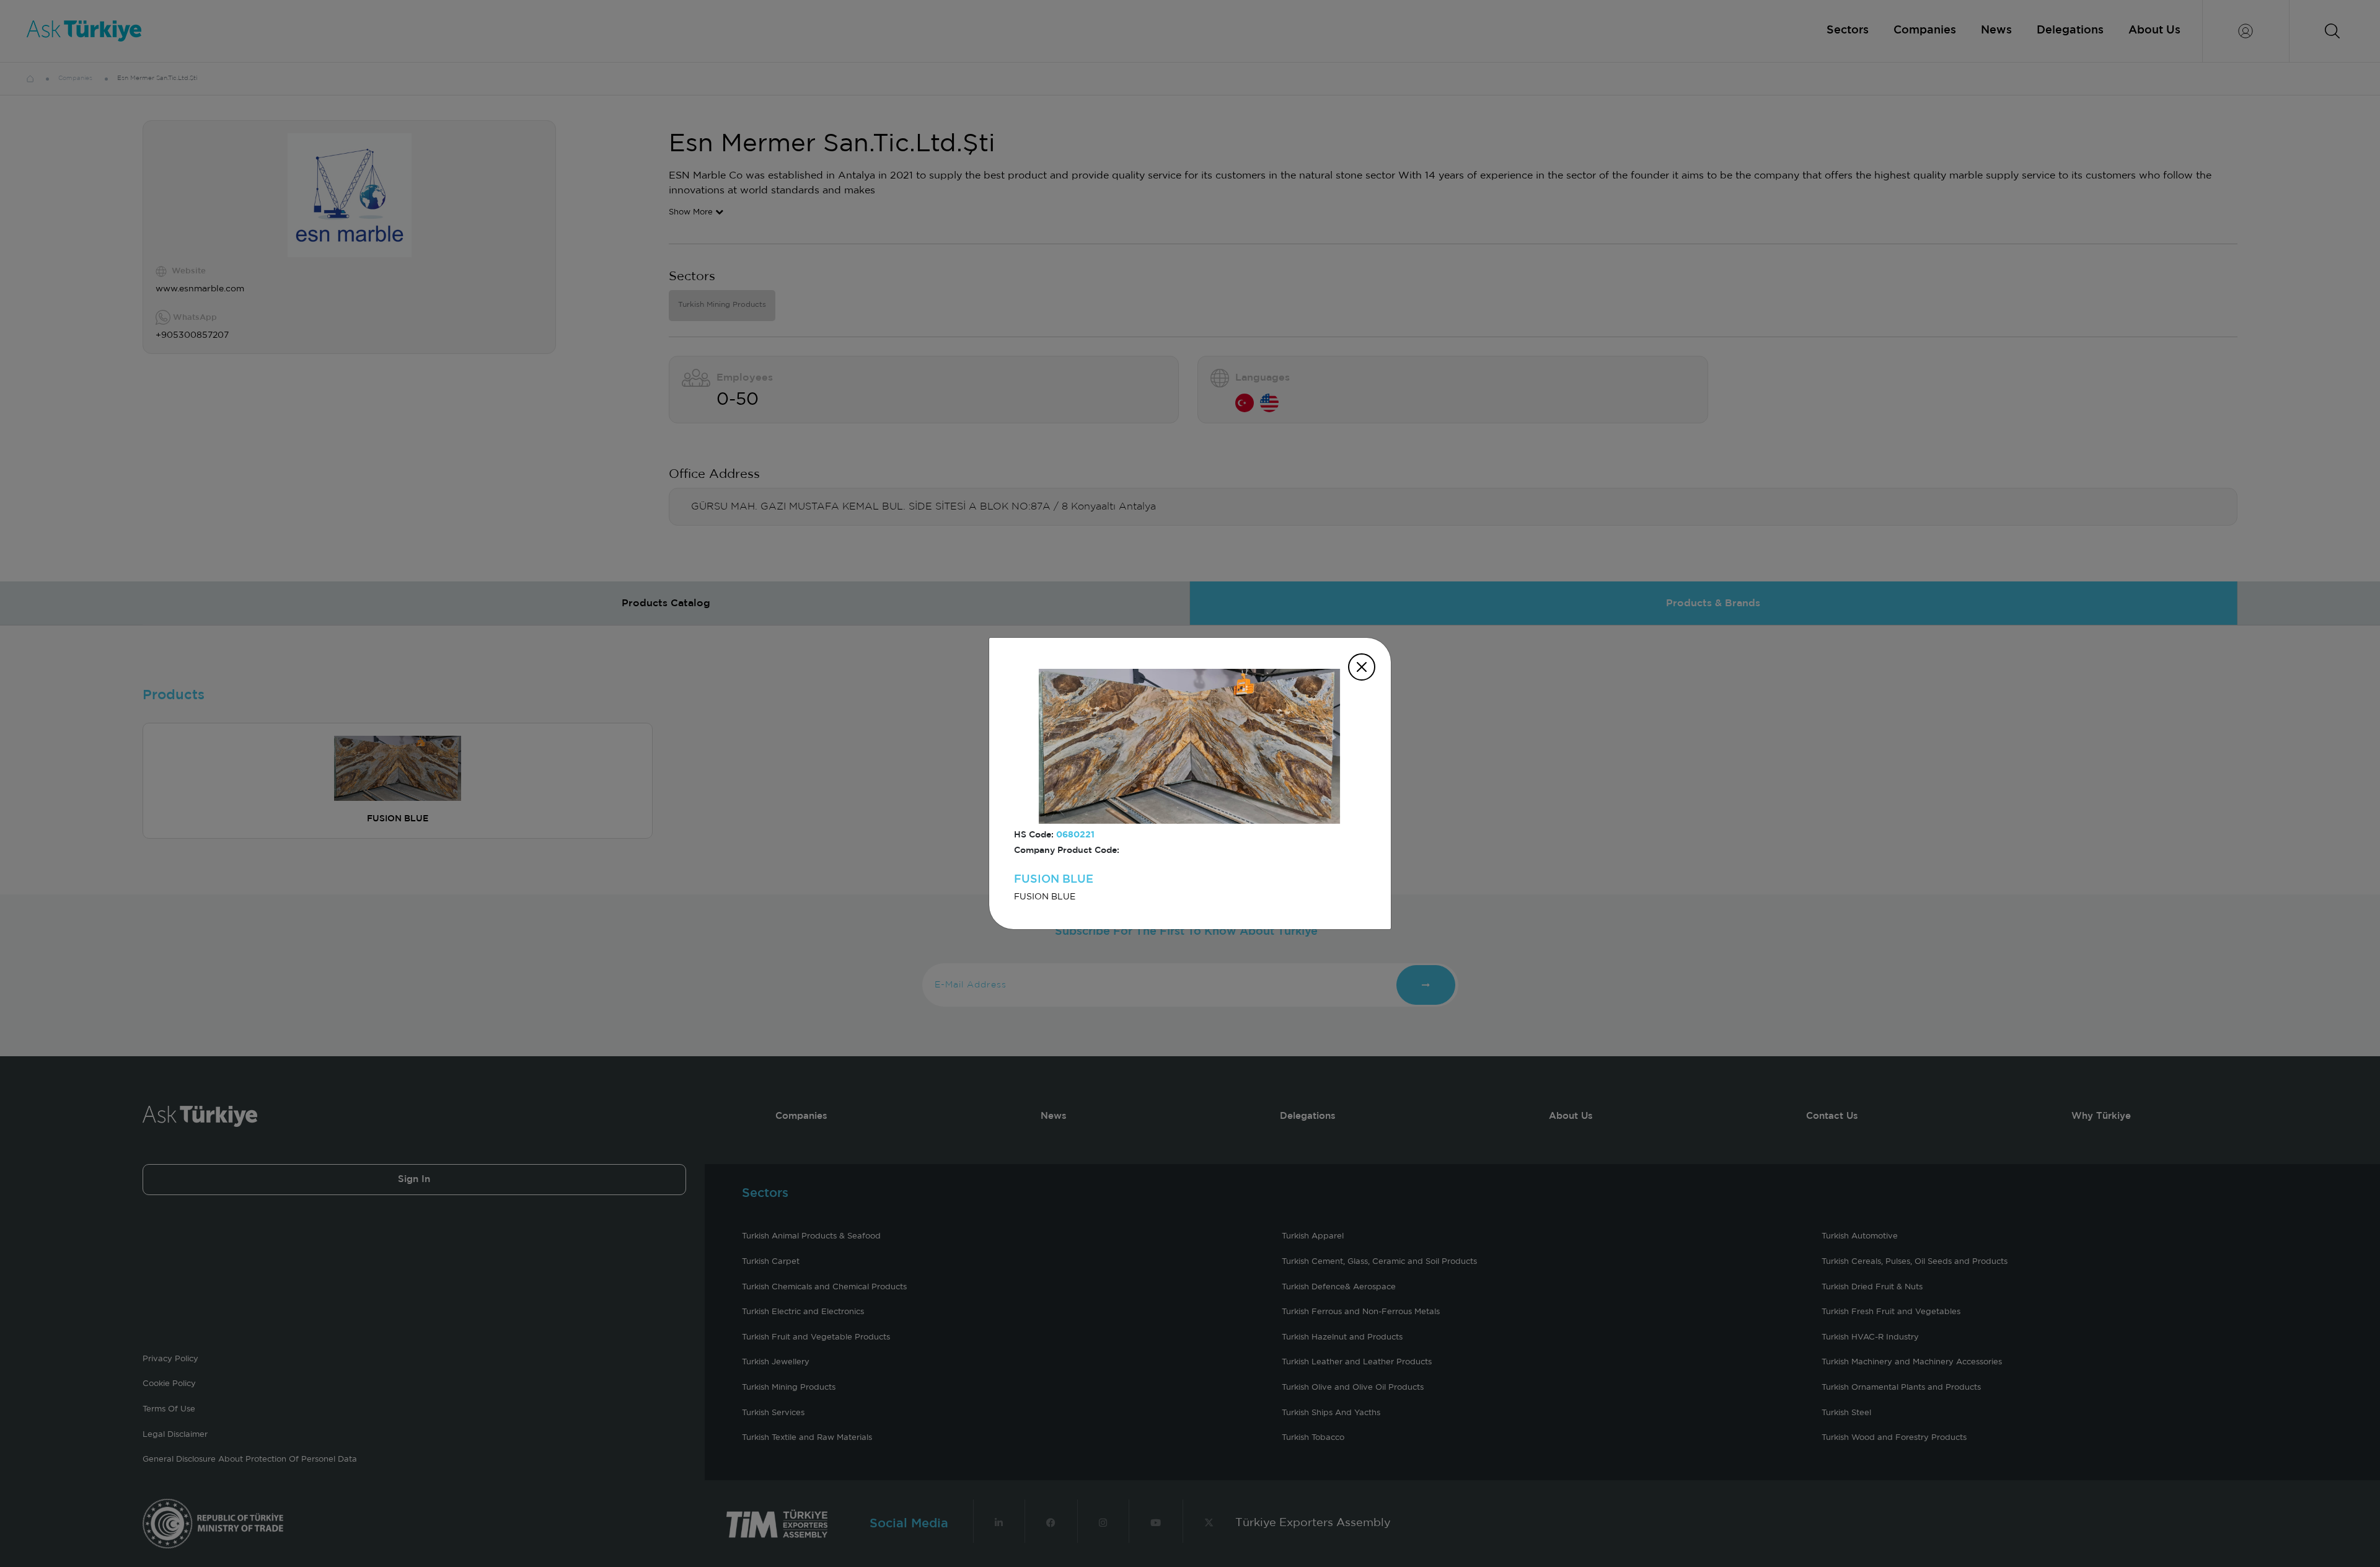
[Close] (1362, 667)
